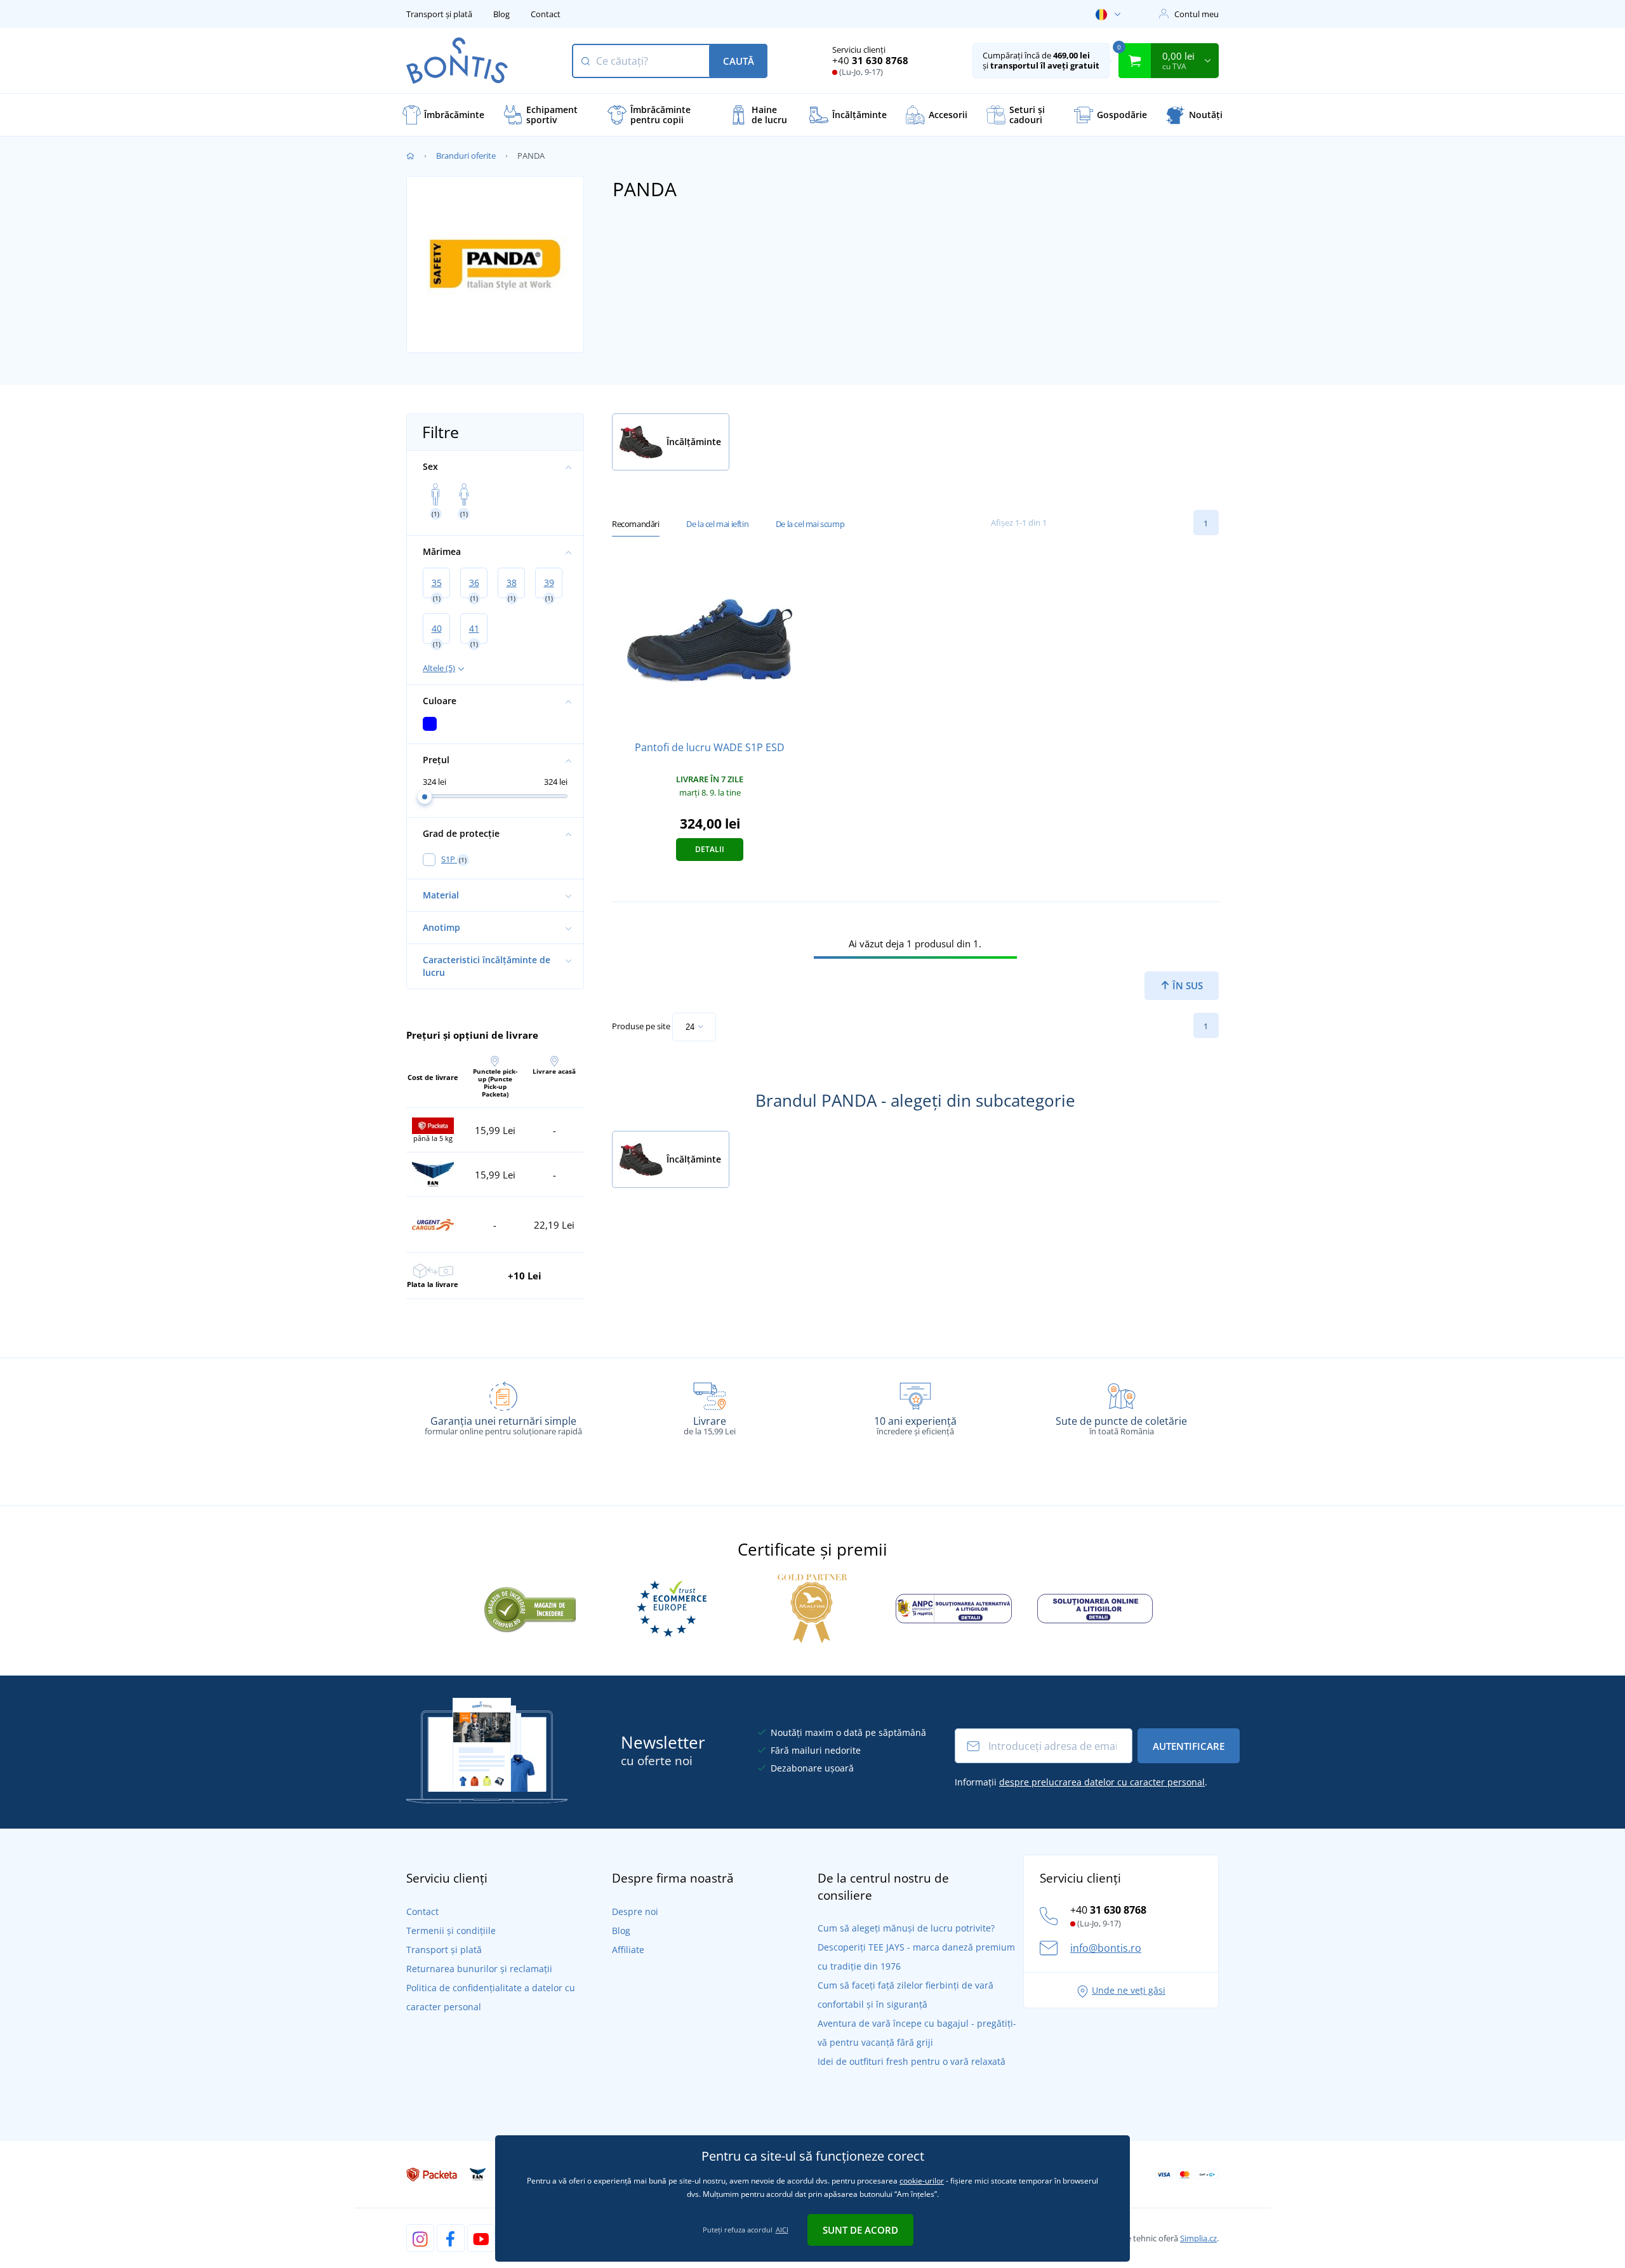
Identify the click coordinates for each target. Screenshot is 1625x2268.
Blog (501, 14)
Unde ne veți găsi (1129, 1990)
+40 (870, 60)
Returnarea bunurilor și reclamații (479, 1969)
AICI (782, 2230)
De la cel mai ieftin (717, 524)
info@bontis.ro (1106, 1948)
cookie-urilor (922, 2181)
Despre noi (635, 1911)
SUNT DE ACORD (860, 2230)
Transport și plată (439, 14)
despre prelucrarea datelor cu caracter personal (1102, 1782)
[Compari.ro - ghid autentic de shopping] (530, 1608)
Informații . (1081, 1782)
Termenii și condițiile (451, 1931)
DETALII (710, 849)
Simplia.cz (1198, 2238)
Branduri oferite (466, 156)
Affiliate (628, 1950)
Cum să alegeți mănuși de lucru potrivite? (906, 1928)
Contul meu (1197, 14)
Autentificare (1189, 1746)
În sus (1186, 985)
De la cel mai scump (810, 524)
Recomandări (636, 524)
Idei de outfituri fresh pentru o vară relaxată (912, 2061)
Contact (546, 14)
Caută (739, 61)
